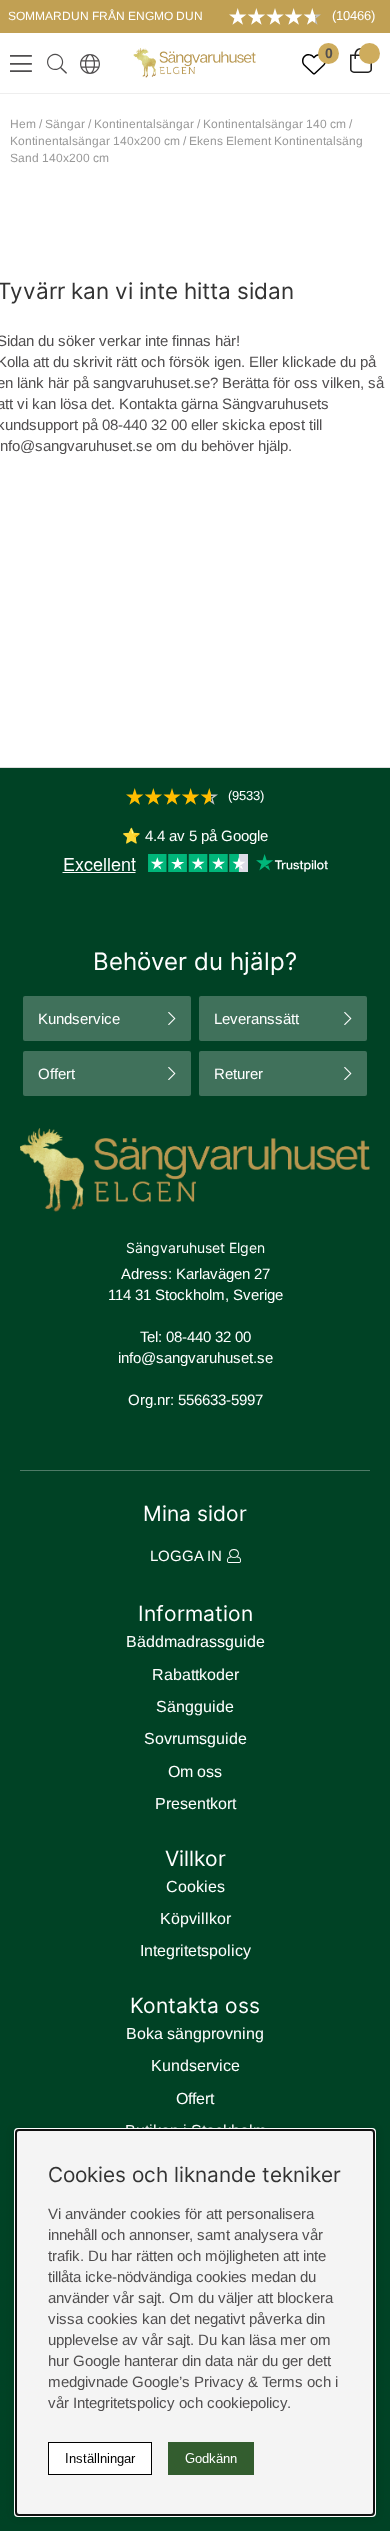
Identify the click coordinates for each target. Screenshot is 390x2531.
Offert (56, 1073)
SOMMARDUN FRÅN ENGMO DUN (105, 16)
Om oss (195, 1771)
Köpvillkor (195, 1918)
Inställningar (100, 2458)
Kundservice (79, 1018)
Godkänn (211, 2458)
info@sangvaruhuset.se (195, 1357)
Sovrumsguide (195, 1738)
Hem (23, 124)
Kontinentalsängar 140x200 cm (95, 141)
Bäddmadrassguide (195, 1641)
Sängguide (195, 1706)
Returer (238, 1073)
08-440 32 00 (208, 1336)
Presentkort (195, 1803)
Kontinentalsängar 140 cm (274, 124)
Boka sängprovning (195, 2033)
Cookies (195, 1886)
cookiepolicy (247, 2402)
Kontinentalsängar (144, 124)
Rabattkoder (195, 1674)
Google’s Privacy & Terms (217, 2381)
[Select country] (86, 63)
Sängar (65, 124)
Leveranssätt (256, 1018)
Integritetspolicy (195, 1950)
